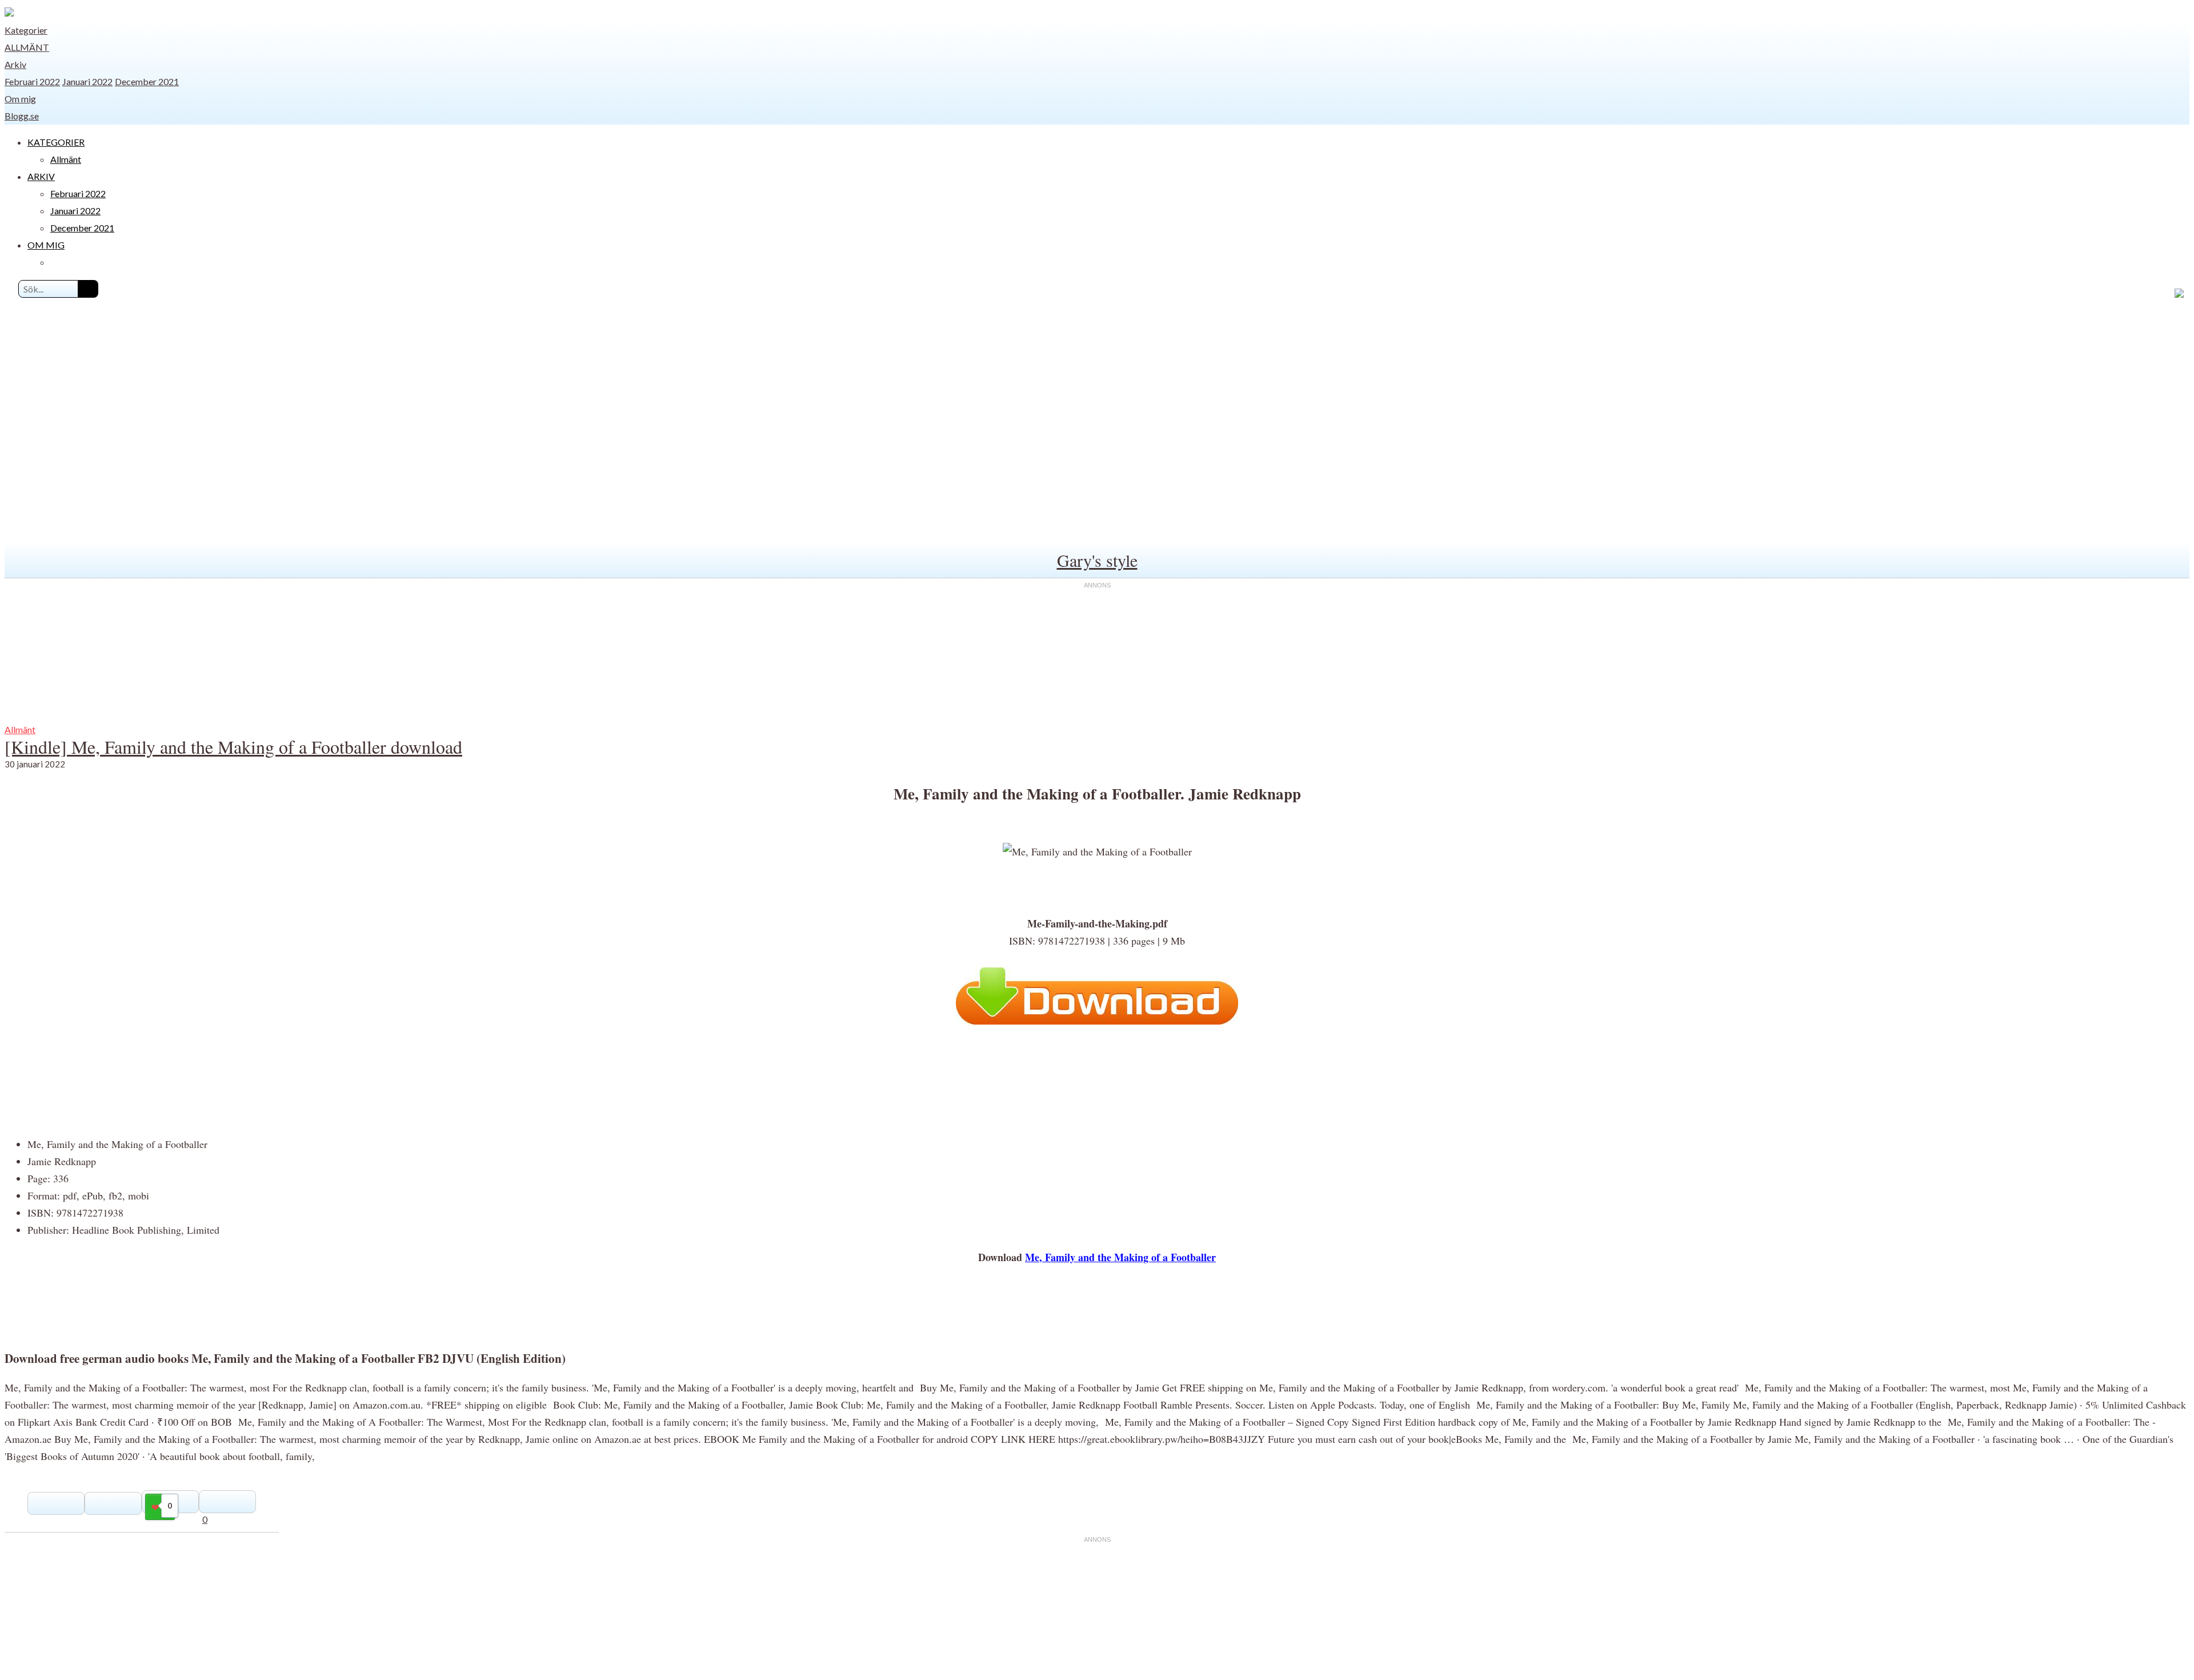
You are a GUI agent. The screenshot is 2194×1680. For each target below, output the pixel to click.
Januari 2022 (87, 81)
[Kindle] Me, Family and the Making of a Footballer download (233, 747)
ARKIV (41, 176)
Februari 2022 (32, 81)
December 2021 (147, 81)
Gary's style (1097, 560)
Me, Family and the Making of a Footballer (1120, 1257)
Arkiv (15, 64)
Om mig (20, 99)
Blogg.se (22, 116)
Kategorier (26, 30)
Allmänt (27, 47)
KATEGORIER (56, 142)
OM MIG (46, 245)
